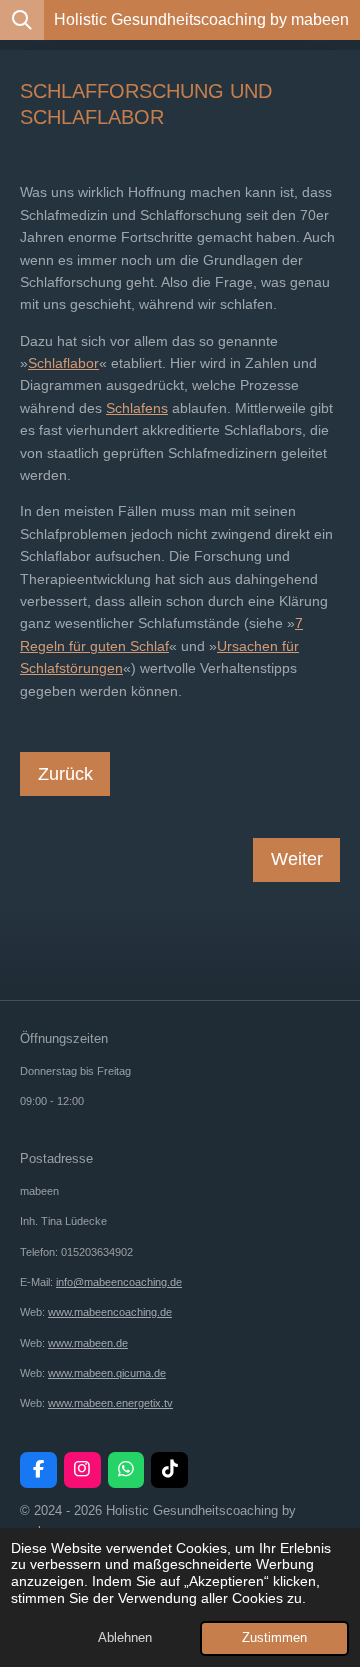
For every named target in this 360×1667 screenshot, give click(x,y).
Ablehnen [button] (125, 1638)
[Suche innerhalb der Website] (22, 20)
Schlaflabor (63, 363)
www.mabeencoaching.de (110, 1312)
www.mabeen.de (88, 1343)
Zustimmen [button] (274, 1638)
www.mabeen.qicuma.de (107, 1373)
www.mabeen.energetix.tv (110, 1403)
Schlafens (137, 408)
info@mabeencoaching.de (119, 1282)
